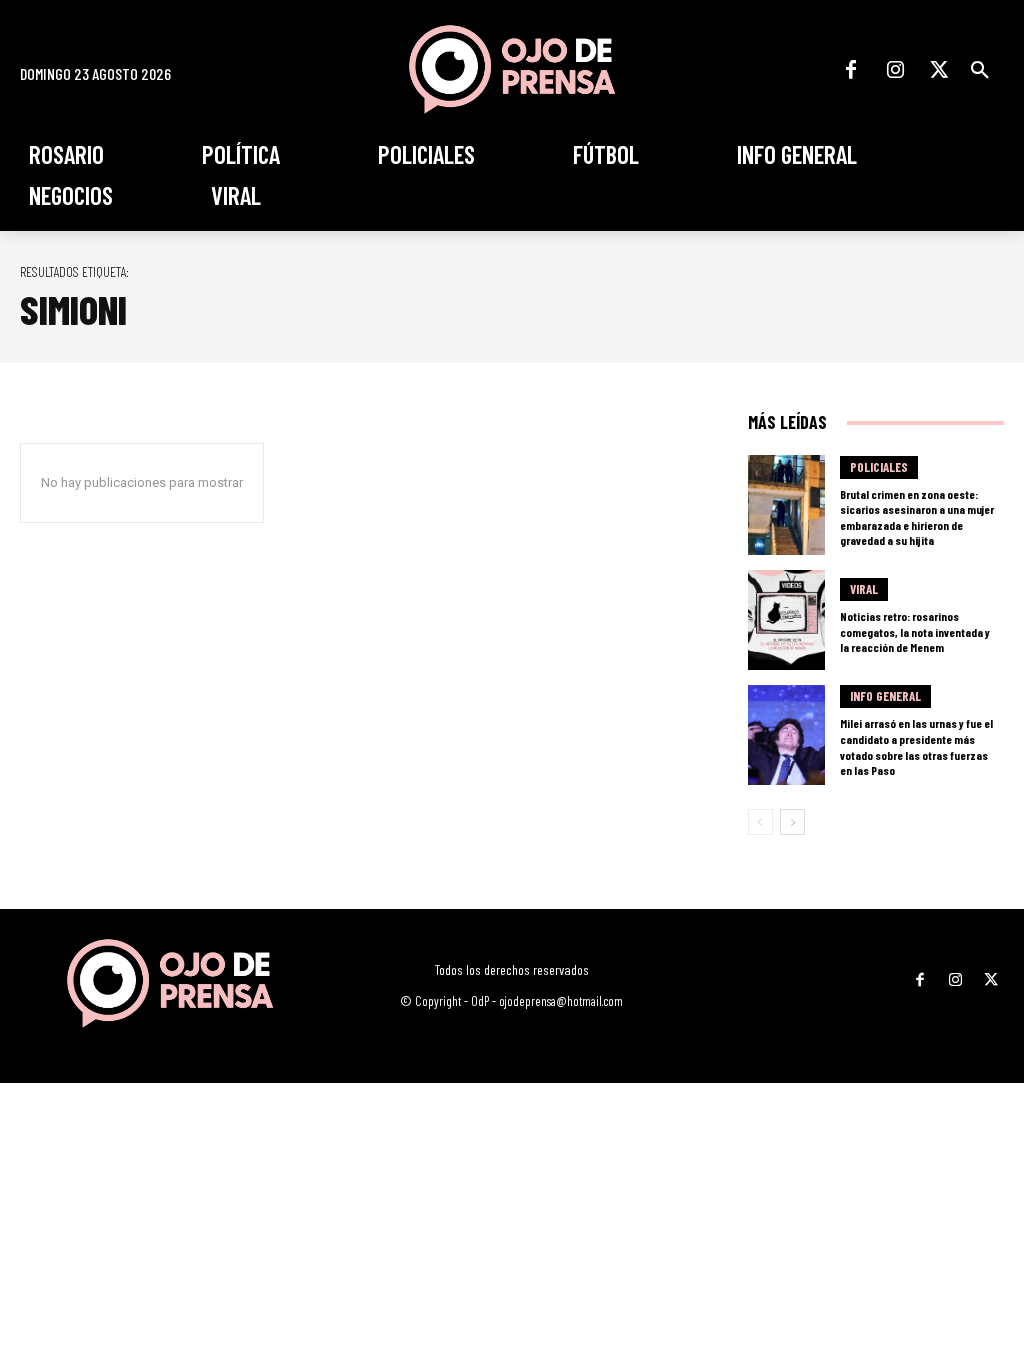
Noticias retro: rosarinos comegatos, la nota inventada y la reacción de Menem (915, 631)
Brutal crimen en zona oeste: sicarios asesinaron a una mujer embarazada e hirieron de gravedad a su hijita (917, 517)
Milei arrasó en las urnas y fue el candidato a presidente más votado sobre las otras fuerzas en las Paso (916, 746)
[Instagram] (895, 70)
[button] (980, 70)
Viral (864, 589)
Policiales (879, 467)
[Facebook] (851, 70)
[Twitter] (939, 70)
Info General (885, 696)
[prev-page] (760, 822)
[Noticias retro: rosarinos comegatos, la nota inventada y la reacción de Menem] (786, 620)
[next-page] (792, 822)
